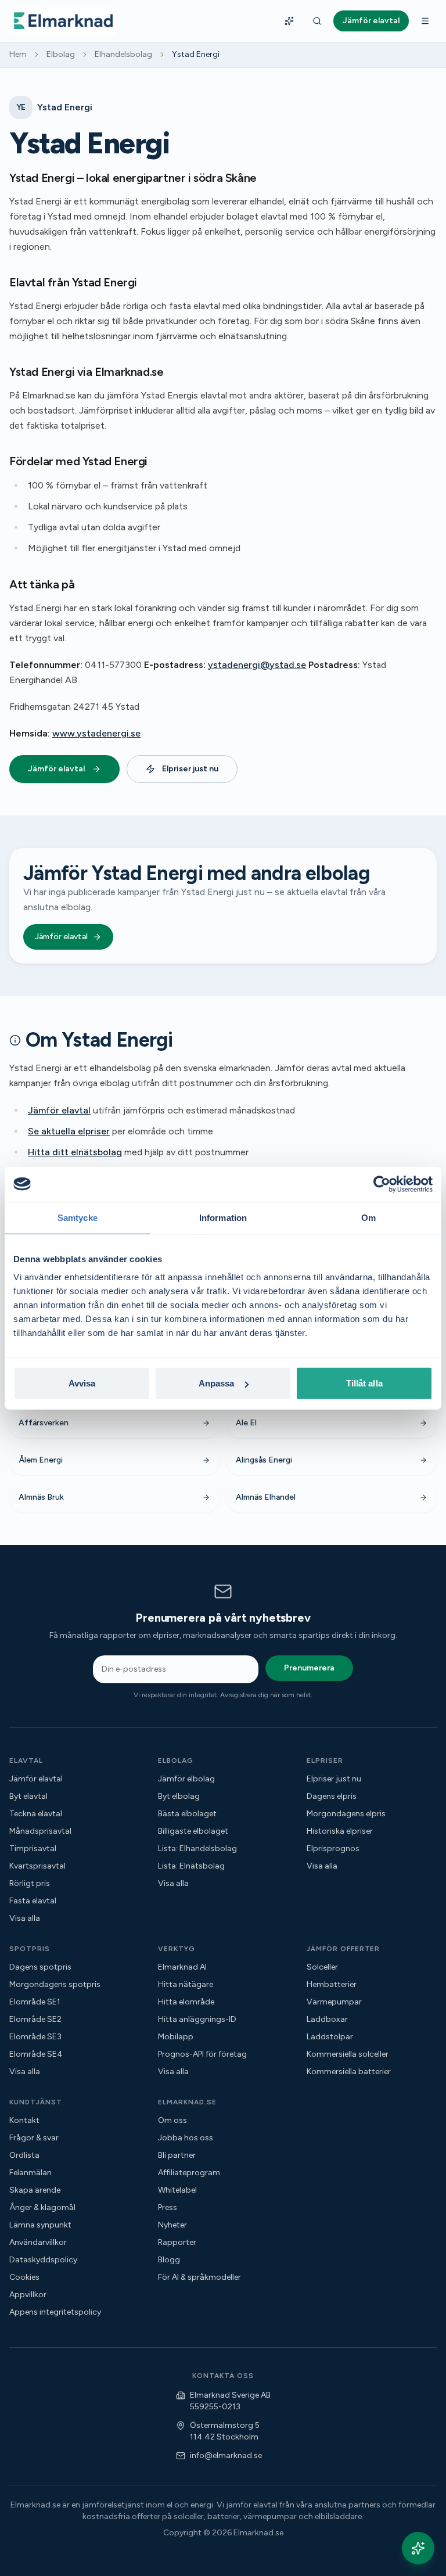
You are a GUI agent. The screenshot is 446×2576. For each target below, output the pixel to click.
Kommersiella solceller (348, 2054)
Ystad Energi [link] (196, 54)
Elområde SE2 (35, 2019)
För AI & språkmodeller (199, 2277)
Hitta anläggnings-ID (197, 2019)
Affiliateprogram (189, 2173)
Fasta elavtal (33, 1901)
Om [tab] (368, 1217)
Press (168, 2207)
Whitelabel (177, 2190)
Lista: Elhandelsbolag (197, 1849)
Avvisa (82, 1383)
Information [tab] (223, 1217)
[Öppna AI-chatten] (418, 2548)
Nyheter (172, 2225)
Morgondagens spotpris (55, 1984)
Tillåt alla (364, 1383)
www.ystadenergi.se (96, 733)
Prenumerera (309, 1668)
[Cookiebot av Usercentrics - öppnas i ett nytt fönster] (382, 1184)
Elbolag (61, 54)
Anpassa (217, 1383)
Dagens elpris (332, 1796)
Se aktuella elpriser (69, 1131)
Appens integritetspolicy (55, 2312)
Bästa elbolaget (187, 1814)
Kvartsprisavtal (37, 1866)
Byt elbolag (179, 1796)
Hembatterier (332, 1984)
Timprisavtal (33, 1849)
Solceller (322, 1967)
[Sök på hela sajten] (317, 21)
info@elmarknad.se (226, 2455)
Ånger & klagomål (42, 2207)
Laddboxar (327, 2019)
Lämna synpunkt (40, 2225)
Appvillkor (28, 2295)
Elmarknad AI (182, 1967)
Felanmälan (30, 2173)
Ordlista (24, 2155)
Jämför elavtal (56, 769)
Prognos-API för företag (202, 2054)
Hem (18, 54)
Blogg (169, 2260)
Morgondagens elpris (346, 1814)
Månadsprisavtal (40, 1831)
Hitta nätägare (186, 1984)
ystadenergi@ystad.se (257, 665)
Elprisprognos (333, 1849)
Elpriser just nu (190, 769)
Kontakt (24, 2120)
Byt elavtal (28, 1796)
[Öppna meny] (425, 21)
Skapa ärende (35, 2190)
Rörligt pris (30, 1883)
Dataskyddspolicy (43, 2260)
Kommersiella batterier (349, 2072)
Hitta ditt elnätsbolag (75, 1152)
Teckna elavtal (36, 1814)
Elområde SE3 (35, 2037)
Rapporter (177, 2242)
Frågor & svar (34, 2138)
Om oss (172, 2120)
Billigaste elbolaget (193, 1831)
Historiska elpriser (340, 1831)
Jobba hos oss (186, 2138)
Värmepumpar (334, 2002)
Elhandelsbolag (123, 54)
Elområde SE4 (36, 2054)
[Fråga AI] (289, 21)
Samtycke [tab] (78, 1217)
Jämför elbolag (186, 1779)
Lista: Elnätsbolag (191, 1866)
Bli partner (177, 2155)
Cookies (24, 2277)
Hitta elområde (186, 2002)
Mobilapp (176, 2037)
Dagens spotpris (40, 1967)
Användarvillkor (38, 2242)
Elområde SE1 (35, 2002)
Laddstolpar (330, 2037)
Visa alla (25, 1918)
